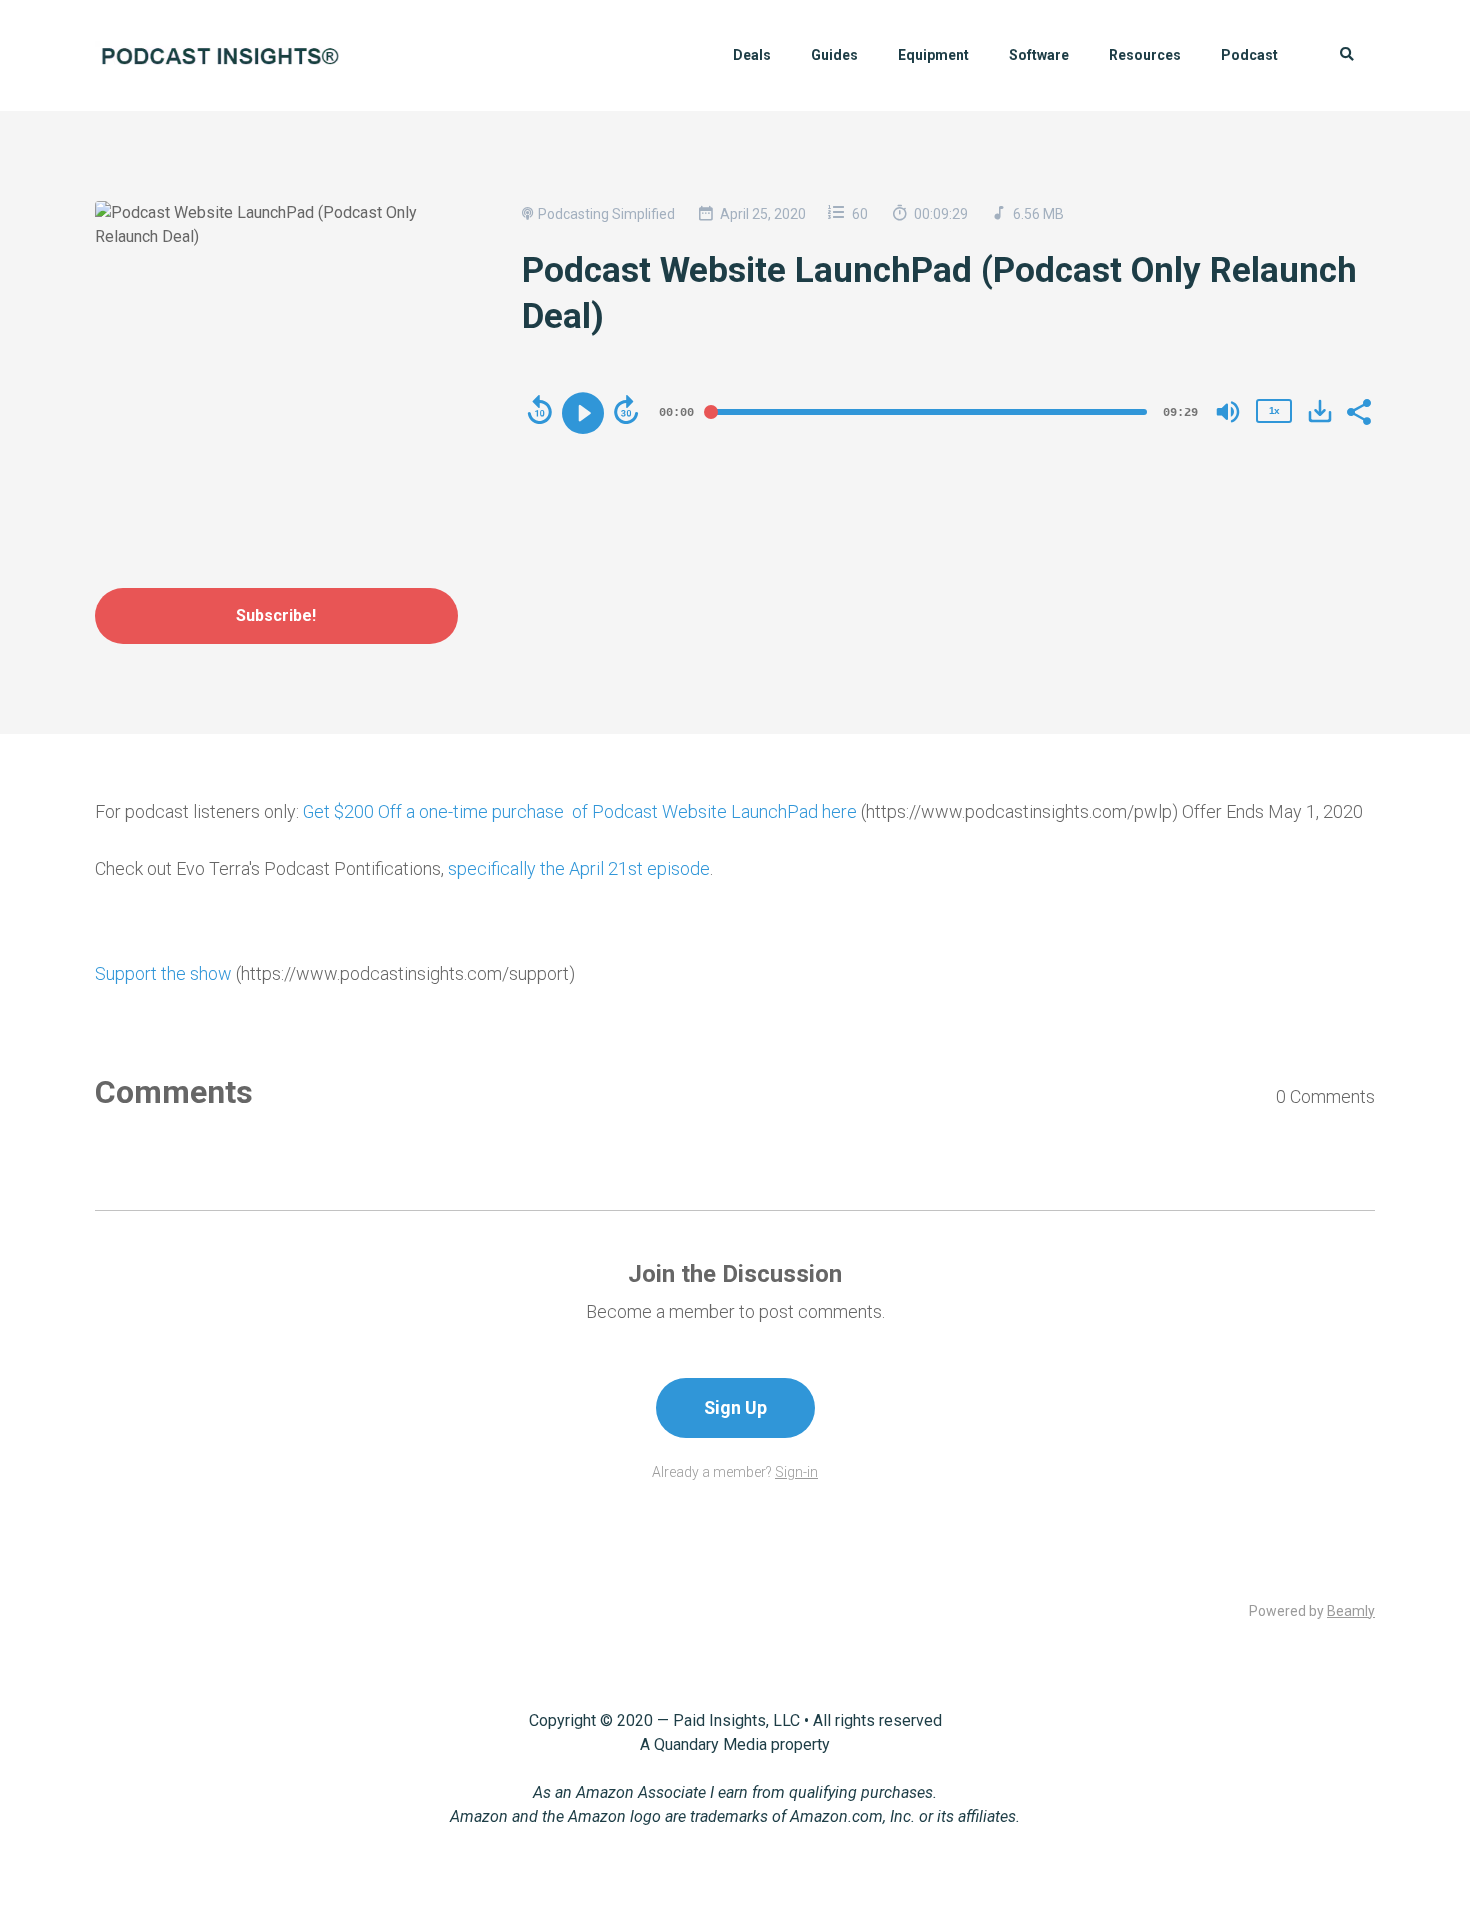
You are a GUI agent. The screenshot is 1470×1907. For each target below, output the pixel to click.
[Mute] (1228, 412)
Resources (1145, 55)
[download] (1320, 411)
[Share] (1358, 410)
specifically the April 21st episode (579, 868)
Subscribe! (276, 615)
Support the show (163, 973)
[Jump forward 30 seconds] (626, 410)
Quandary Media (710, 1744)
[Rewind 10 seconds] (540, 410)
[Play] (583, 413)
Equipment (933, 55)
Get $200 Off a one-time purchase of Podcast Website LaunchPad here (580, 811)
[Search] (1336, 55)
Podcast (1249, 55)
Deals (752, 55)
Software (1039, 55)
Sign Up (735, 1407)
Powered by (1312, 1611)
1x (1274, 410)
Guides (834, 55)
